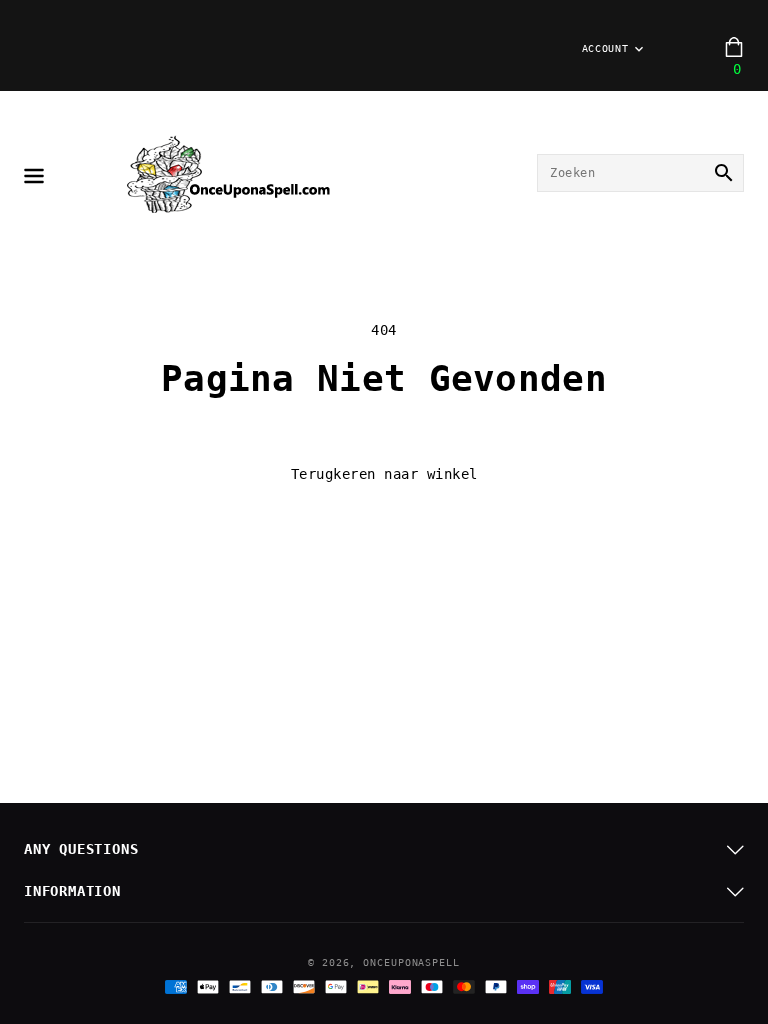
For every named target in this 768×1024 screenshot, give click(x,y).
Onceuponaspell (411, 962)
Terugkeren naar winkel (384, 474)
